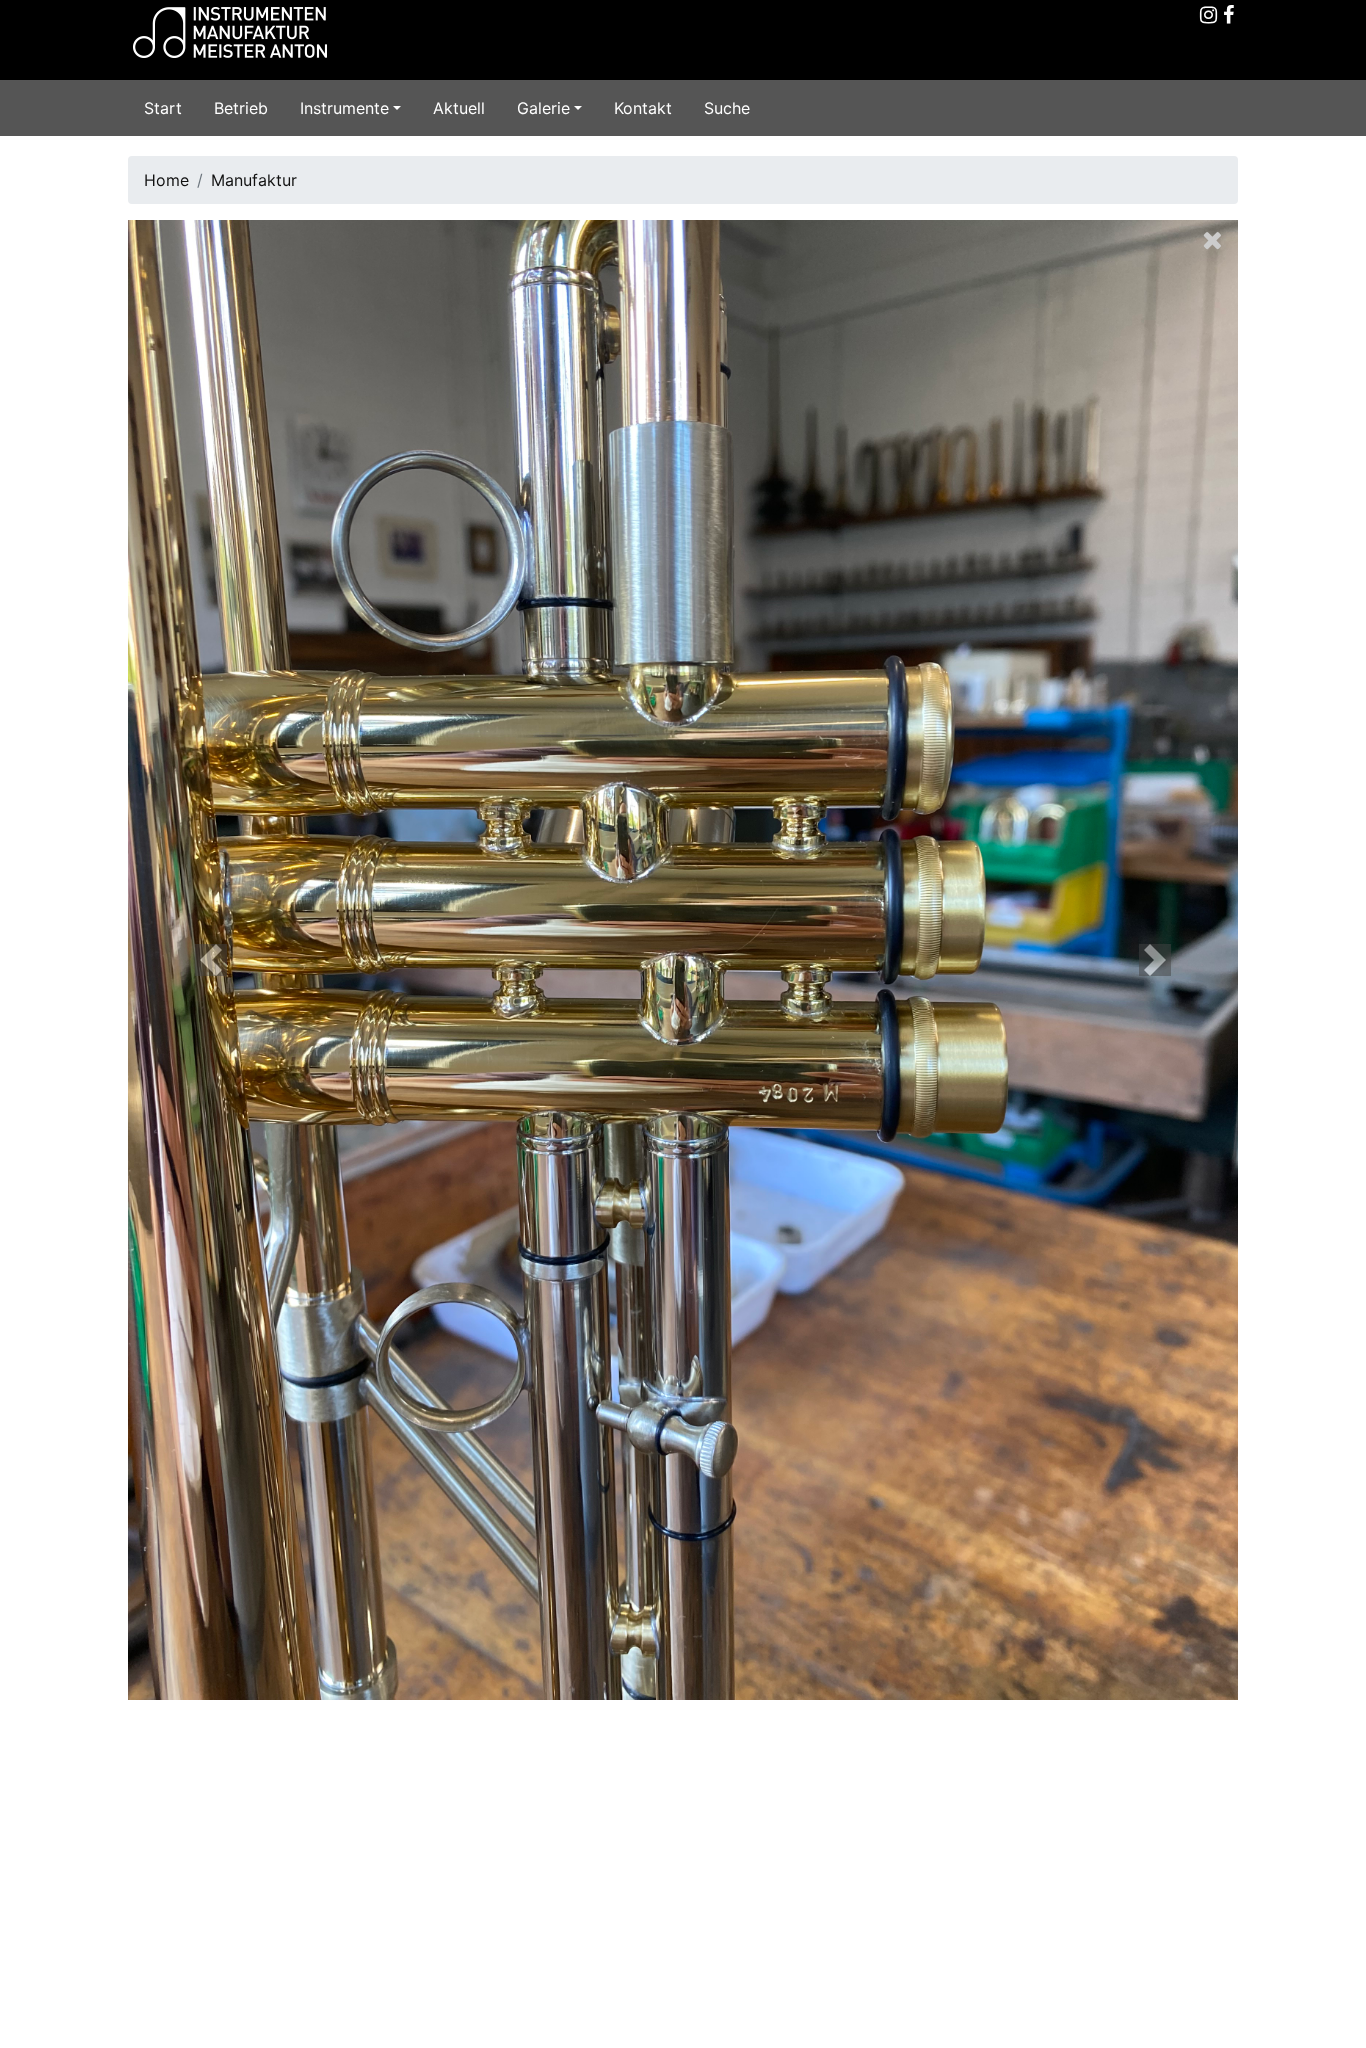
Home (166, 180)
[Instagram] (1208, 16)
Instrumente (344, 108)
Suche (727, 108)
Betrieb (241, 108)
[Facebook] (1228, 16)
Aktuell (459, 108)
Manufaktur (254, 180)
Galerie (543, 108)
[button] (211, 960)
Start (163, 108)
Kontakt (643, 108)
